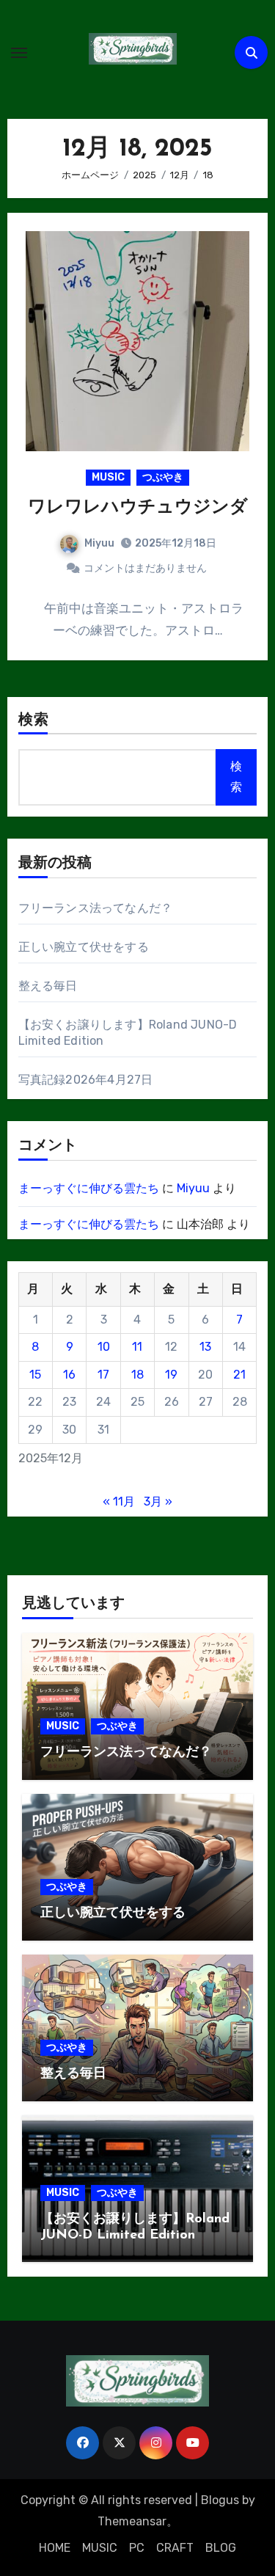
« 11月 (119, 1502)
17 (103, 1375)
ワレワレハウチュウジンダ (138, 508)
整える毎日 (48, 986)
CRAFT (175, 2548)
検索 (34, 720)
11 (137, 1347)
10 (104, 1347)
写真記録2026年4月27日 (86, 1080)
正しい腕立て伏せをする (84, 947)
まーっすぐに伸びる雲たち (89, 1188)
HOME (55, 2548)
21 (239, 1375)
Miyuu (99, 543)
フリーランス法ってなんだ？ (96, 908)
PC (137, 2548)
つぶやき (163, 477)
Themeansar (132, 2521)
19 (171, 1375)
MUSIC (108, 477)
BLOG (221, 2548)
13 (205, 1347)
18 (137, 1375)
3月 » (158, 1502)
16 (69, 1375)
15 (35, 1375)
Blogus (220, 2500)
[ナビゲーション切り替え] (19, 53)
